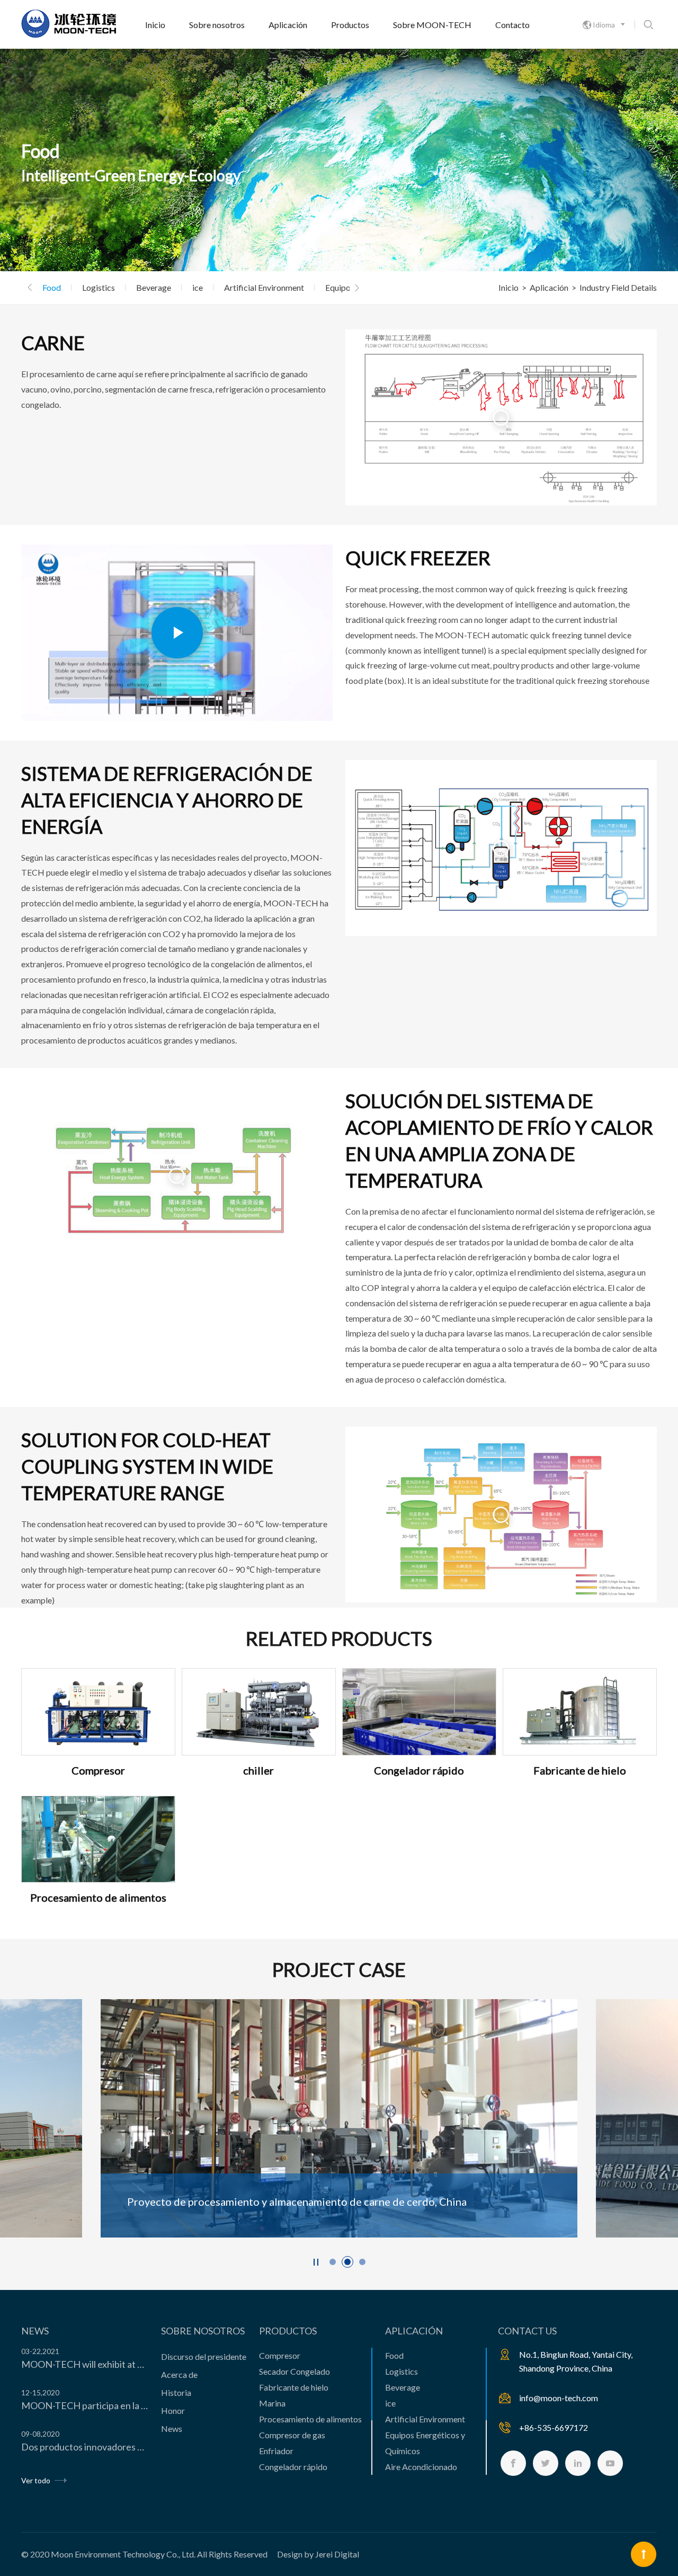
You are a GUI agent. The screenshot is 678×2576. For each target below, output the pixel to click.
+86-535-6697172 (554, 2427)
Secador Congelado (295, 2371)
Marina (272, 2403)
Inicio (155, 25)
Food (52, 287)
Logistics (99, 287)
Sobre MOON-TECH (432, 25)
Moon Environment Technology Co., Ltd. (123, 2554)
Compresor (280, 2355)
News (172, 2428)
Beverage (154, 287)
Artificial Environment (264, 287)
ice (198, 287)
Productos (350, 25)
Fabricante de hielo (294, 2387)
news (35, 2331)
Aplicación (288, 25)
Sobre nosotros (217, 25)
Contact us (527, 2331)
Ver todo (37, 2480)
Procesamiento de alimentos (310, 2419)
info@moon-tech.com (559, 2398)
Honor (173, 2410)
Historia (176, 2392)
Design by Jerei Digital (318, 2554)
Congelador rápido (293, 2467)
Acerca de (179, 2374)
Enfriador (276, 2451)
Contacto (512, 25)
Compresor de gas (292, 2435)
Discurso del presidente (204, 2356)
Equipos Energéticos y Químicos (425, 2443)
